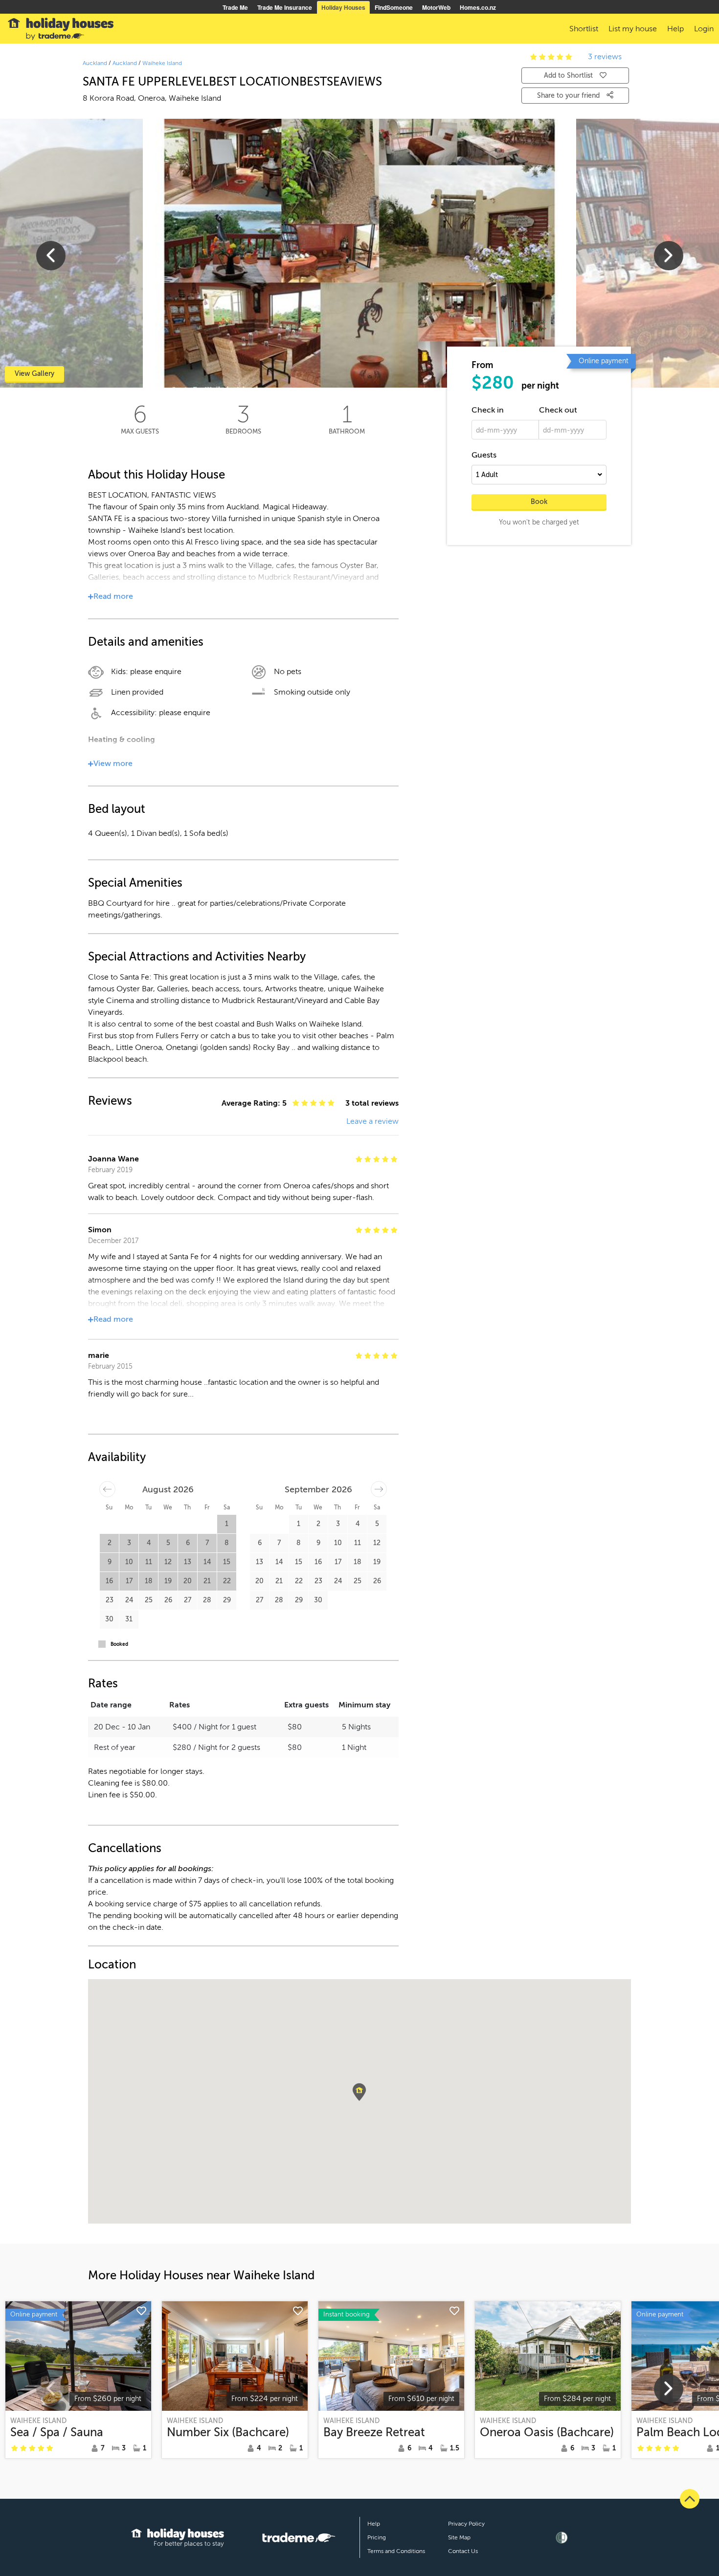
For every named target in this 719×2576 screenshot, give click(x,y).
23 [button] (110, 1600)
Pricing (377, 2537)
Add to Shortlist (568, 76)
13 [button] (188, 1562)
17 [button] (129, 1581)
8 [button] (227, 1543)
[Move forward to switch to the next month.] (379, 1489)
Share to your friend (569, 96)
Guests (484, 455)
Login (704, 29)
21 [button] (207, 1581)
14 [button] (207, 1562)
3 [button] (129, 1543)
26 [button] (168, 1600)
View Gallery (34, 374)
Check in (488, 410)
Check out (558, 410)
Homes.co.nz (478, 7)
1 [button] (227, 1524)
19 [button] (168, 1581)
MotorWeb (436, 7)
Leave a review (372, 1121)
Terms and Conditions (396, 2551)
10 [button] (129, 1562)
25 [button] (149, 1600)
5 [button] (168, 1543)
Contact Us (463, 2551)
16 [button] (109, 1581)
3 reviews (605, 57)
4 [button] (149, 1543)
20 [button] (188, 1581)
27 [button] (188, 1600)
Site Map (459, 2537)
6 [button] (188, 1543)
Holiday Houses (343, 7)
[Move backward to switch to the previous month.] (107, 1489)
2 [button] (110, 1543)
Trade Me (235, 7)
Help (374, 2524)
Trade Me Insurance (285, 7)
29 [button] (227, 1600)
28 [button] (207, 1600)
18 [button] (149, 1581)
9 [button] (110, 1562)
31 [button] (129, 1619)
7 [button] (207, 1543)
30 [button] (109, 1619)
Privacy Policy (466, 2524)
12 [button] (168, 1562)
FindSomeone (394, 7)
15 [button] (227, 1562)
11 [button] (149, 1562)
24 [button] (129, 1600)
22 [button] (227, 1581)
